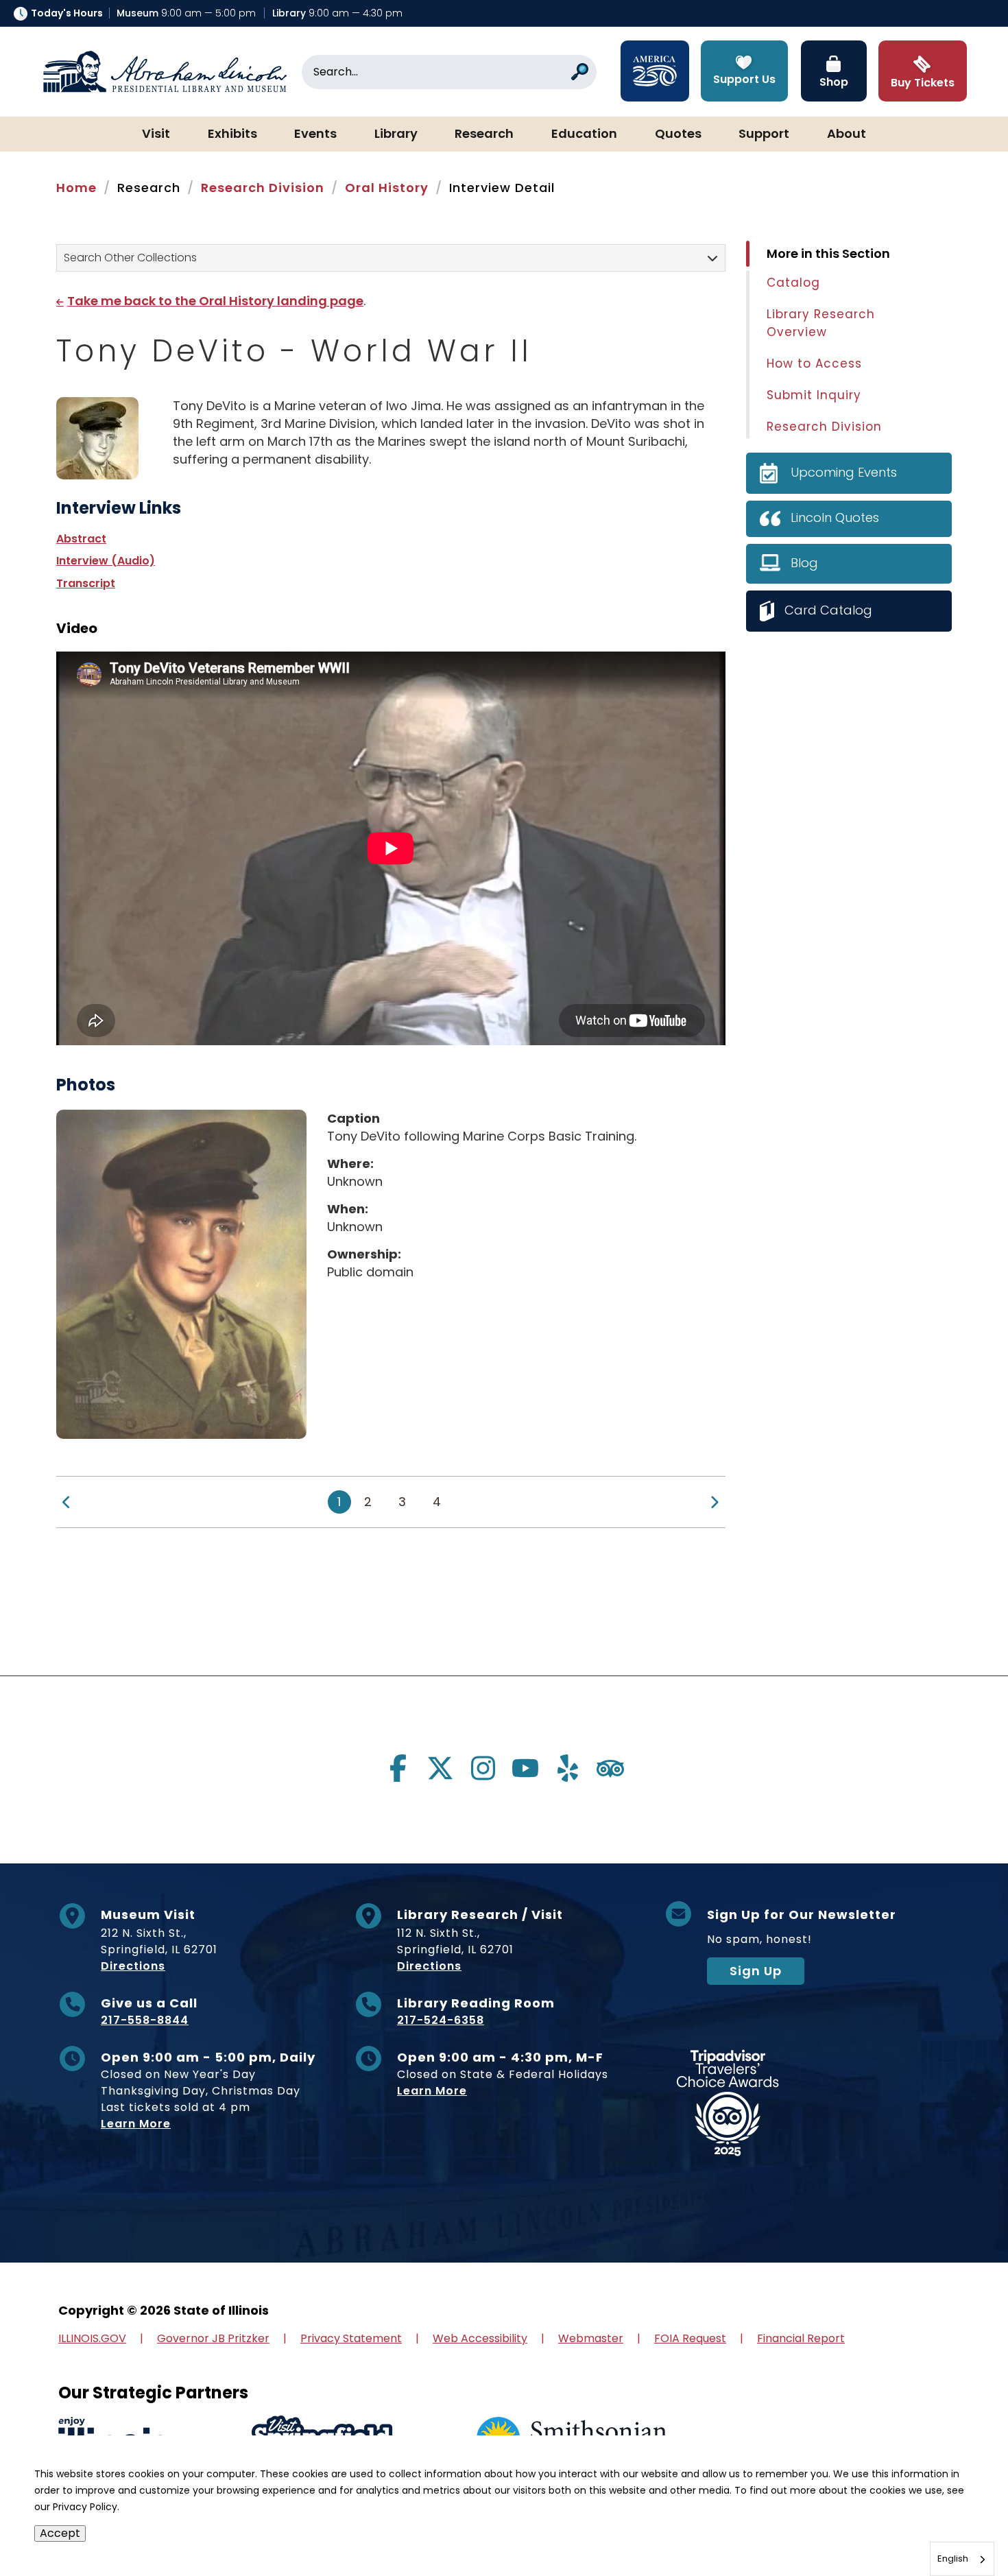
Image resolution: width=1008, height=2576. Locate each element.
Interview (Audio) (106, 561)
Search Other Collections (130, 258)
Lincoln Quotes (835, 517)
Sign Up (756, 1971)
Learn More (136, 2124)
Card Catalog (828, 610)
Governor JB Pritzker (213, 2338)
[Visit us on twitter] (440, 1768)
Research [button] (484, 134)
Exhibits (232, 134)
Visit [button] (156, 134)
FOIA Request (690, 2338)
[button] (957, 2525)
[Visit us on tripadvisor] (610, 1768)
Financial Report (801, 2338)
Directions (133, 1966)
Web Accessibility (480, 2338)
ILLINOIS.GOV (92, 2338)
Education (584, 134)
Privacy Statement (351, 2338)
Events (315, 134)
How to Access (814, 363)
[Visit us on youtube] (525, 1768)
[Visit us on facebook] (398, 1768)
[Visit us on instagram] (483, 1768)
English (953, 2559)
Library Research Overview (821, 323)
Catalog (793, 283)
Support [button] (764, 134)
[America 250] (655, 71)
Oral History (387, 188)
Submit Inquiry (814, 395)
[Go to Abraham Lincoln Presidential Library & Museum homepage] (165, 72)
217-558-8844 (145, 2020)
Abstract (81, 539)
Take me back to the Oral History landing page (215, 301)
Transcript (86, 583)
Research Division (263, 188)
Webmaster (591, 2338)
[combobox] (962, 2559)
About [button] (847, 134)
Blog (804, 563)
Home (76, 188)
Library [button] (396, 134)
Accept (60, 2533)
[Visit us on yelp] (568, 1768)
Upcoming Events (844, 472)
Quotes (678, 134)
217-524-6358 (441, 2020)
